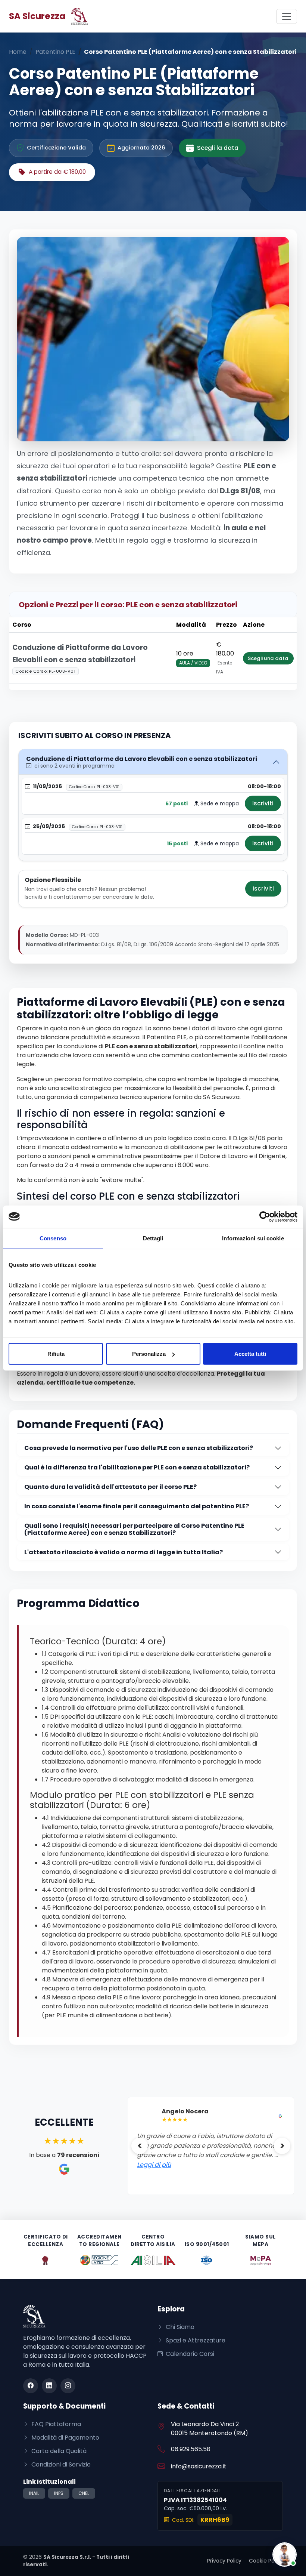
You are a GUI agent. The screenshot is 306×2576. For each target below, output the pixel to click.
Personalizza (149, 1354)
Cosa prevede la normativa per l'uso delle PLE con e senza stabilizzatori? (139, 1448)
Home (18, 52)
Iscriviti (263, 803)
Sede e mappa (219, 803)
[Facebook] (31, 2386)
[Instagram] (68, 2386)
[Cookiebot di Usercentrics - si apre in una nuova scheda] (265, 1216)
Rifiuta (56, 1354)
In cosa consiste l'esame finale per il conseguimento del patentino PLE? (137, 1506)
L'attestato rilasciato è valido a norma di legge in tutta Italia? (124, 1552)
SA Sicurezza (37, 16)
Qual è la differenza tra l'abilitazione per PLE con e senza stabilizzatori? (137, 1467)
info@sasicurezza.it (199, 2466)
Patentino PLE (55, 52)
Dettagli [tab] (153, 1238)
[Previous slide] (140, 2146)
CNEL (84, 2493)
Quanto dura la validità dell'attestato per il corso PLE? (110, 1487)
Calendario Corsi (189, 2354)
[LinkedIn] (49, 2386)
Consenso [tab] (53, 1238)
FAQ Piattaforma (55, 2424)
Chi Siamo (179, 2327)
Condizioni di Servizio (60, 2464)
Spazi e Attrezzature (195, 2340)
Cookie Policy (266, 2561)
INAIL (34, 2493)
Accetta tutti (250, 1354)
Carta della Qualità (58, 2451)
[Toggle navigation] (287, 16)
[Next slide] (282, 2146)
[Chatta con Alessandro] (285, 2555)
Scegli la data (218, 148)
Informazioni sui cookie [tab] (253, 1238)
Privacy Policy (224, 2561)
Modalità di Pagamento (65, 2438)
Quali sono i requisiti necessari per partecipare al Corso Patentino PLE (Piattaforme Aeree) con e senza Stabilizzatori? (134, 1529)
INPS (59, 2493)
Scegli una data (268, 658)
